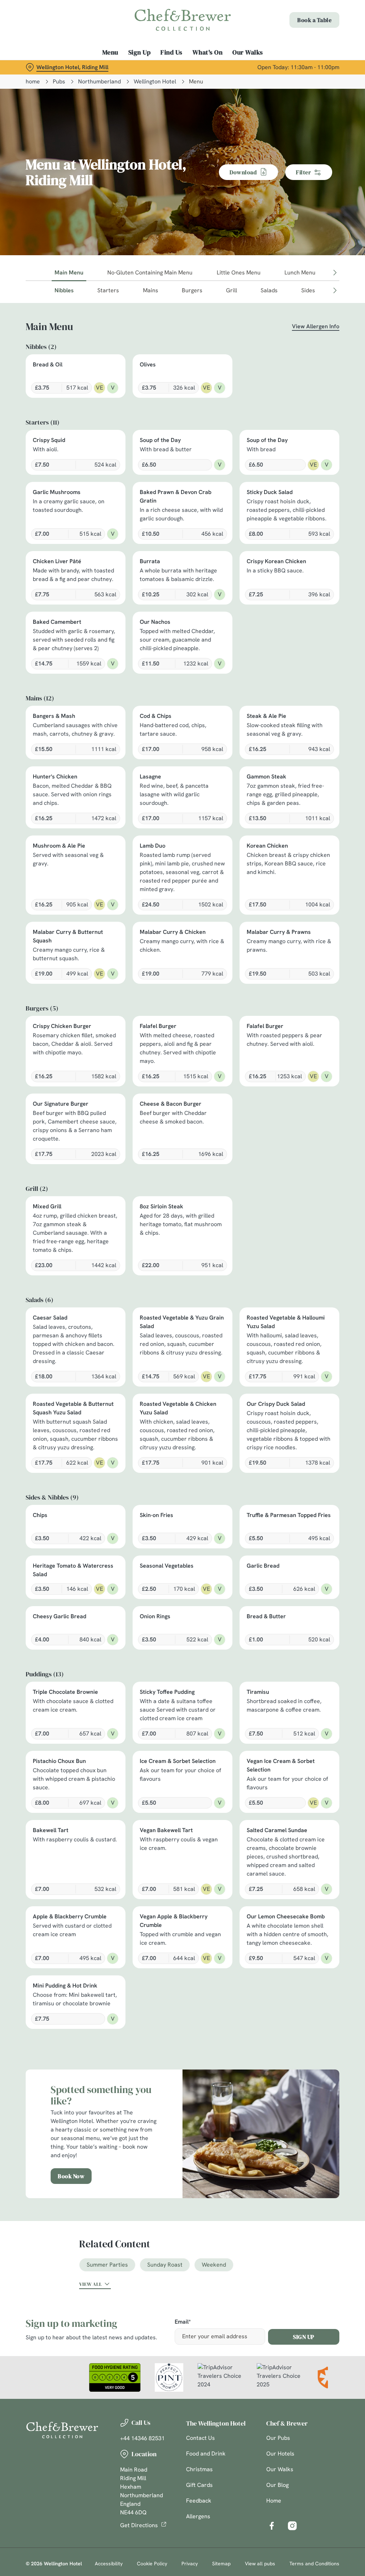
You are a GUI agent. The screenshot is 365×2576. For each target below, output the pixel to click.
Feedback (199, 2501)
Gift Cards (199, 2485)
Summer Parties (107, 2265)
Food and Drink (206, 2454)
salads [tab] (269, 290)
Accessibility (109, 2564)
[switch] (142, 1309)
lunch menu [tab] (300, 272)
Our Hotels (280, 2454)
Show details (307, 1335)
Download (243, 172)
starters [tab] (108, 290)
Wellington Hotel (155, 81)
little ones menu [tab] (239, 272)
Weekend (214, 2265)
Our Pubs (278, 2438)
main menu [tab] (69, 272)
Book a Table (314, 20)
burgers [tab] (192, 290)
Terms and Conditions (314, 2564)
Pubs (59, 81)
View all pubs (260, 2564)
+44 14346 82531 (142, 2438)
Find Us (171, 52)
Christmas (199, 2469)
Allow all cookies (286, 1358)
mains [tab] (151, 290)
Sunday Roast (165, 2265)
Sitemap (221, 2564)
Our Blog (277, 2485)
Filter (303, 172)
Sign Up (140, 52)
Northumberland (99, 81)
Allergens (198, 2516)
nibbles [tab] (64, 290)
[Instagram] (292, 2526)
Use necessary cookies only (181, 1358)
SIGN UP (304, 2337)
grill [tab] (232, 290)
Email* (183, 2322)
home (33, 81)
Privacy (190, 2564)
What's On (208, 52)
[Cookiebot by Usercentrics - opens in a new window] (306, 1213)
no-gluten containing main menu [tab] (150, 272)
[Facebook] (272, 2526)
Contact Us (201, 2438)
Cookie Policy (152, 2564)
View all (91, 2284)
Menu (110, 52)
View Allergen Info (316, 326)
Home (274, 2501)
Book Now (71, 2176)
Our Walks (248, 52)
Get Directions (139, 2525)
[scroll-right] (335, 273)
